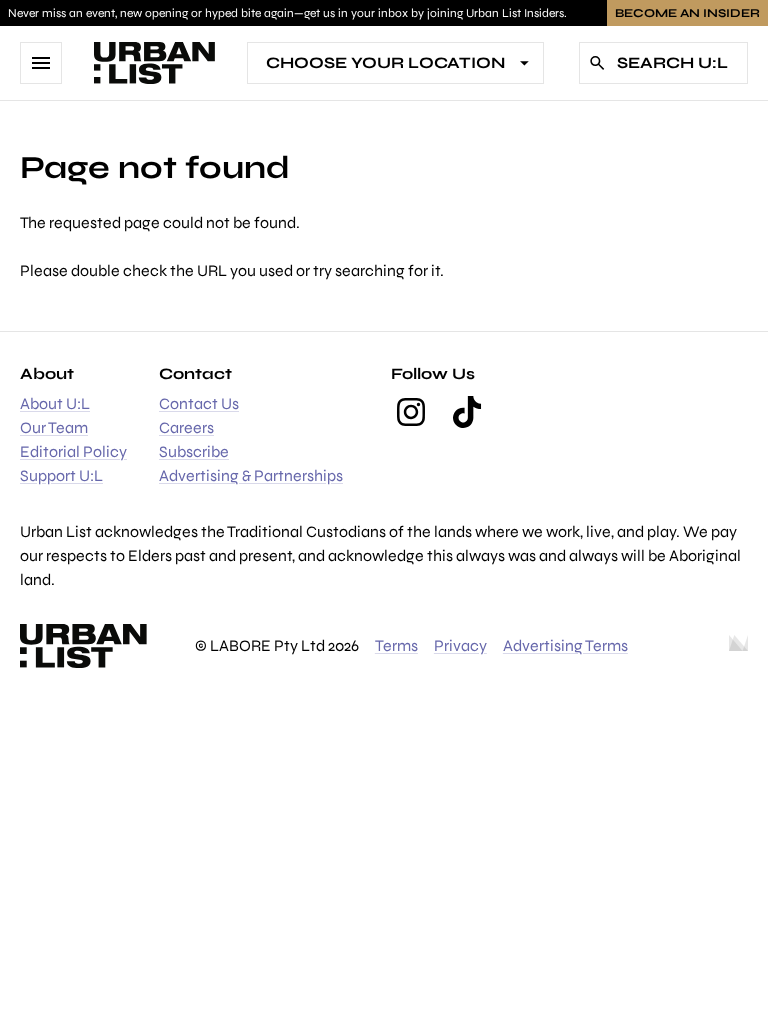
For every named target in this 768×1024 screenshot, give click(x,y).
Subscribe (194, 451)
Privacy (460, 645)
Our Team (54, 427)
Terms (396, 645)
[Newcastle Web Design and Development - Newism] (738, 646)
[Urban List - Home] (154, 63)
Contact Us (199, 403)
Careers (186, 427)
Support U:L (61, 475)
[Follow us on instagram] (411, 412)
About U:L (55, 403)
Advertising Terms (565, 645)
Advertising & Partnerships (251, 475)
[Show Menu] (41, 63)
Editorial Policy (73, 451)
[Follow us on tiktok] (467, 412)
